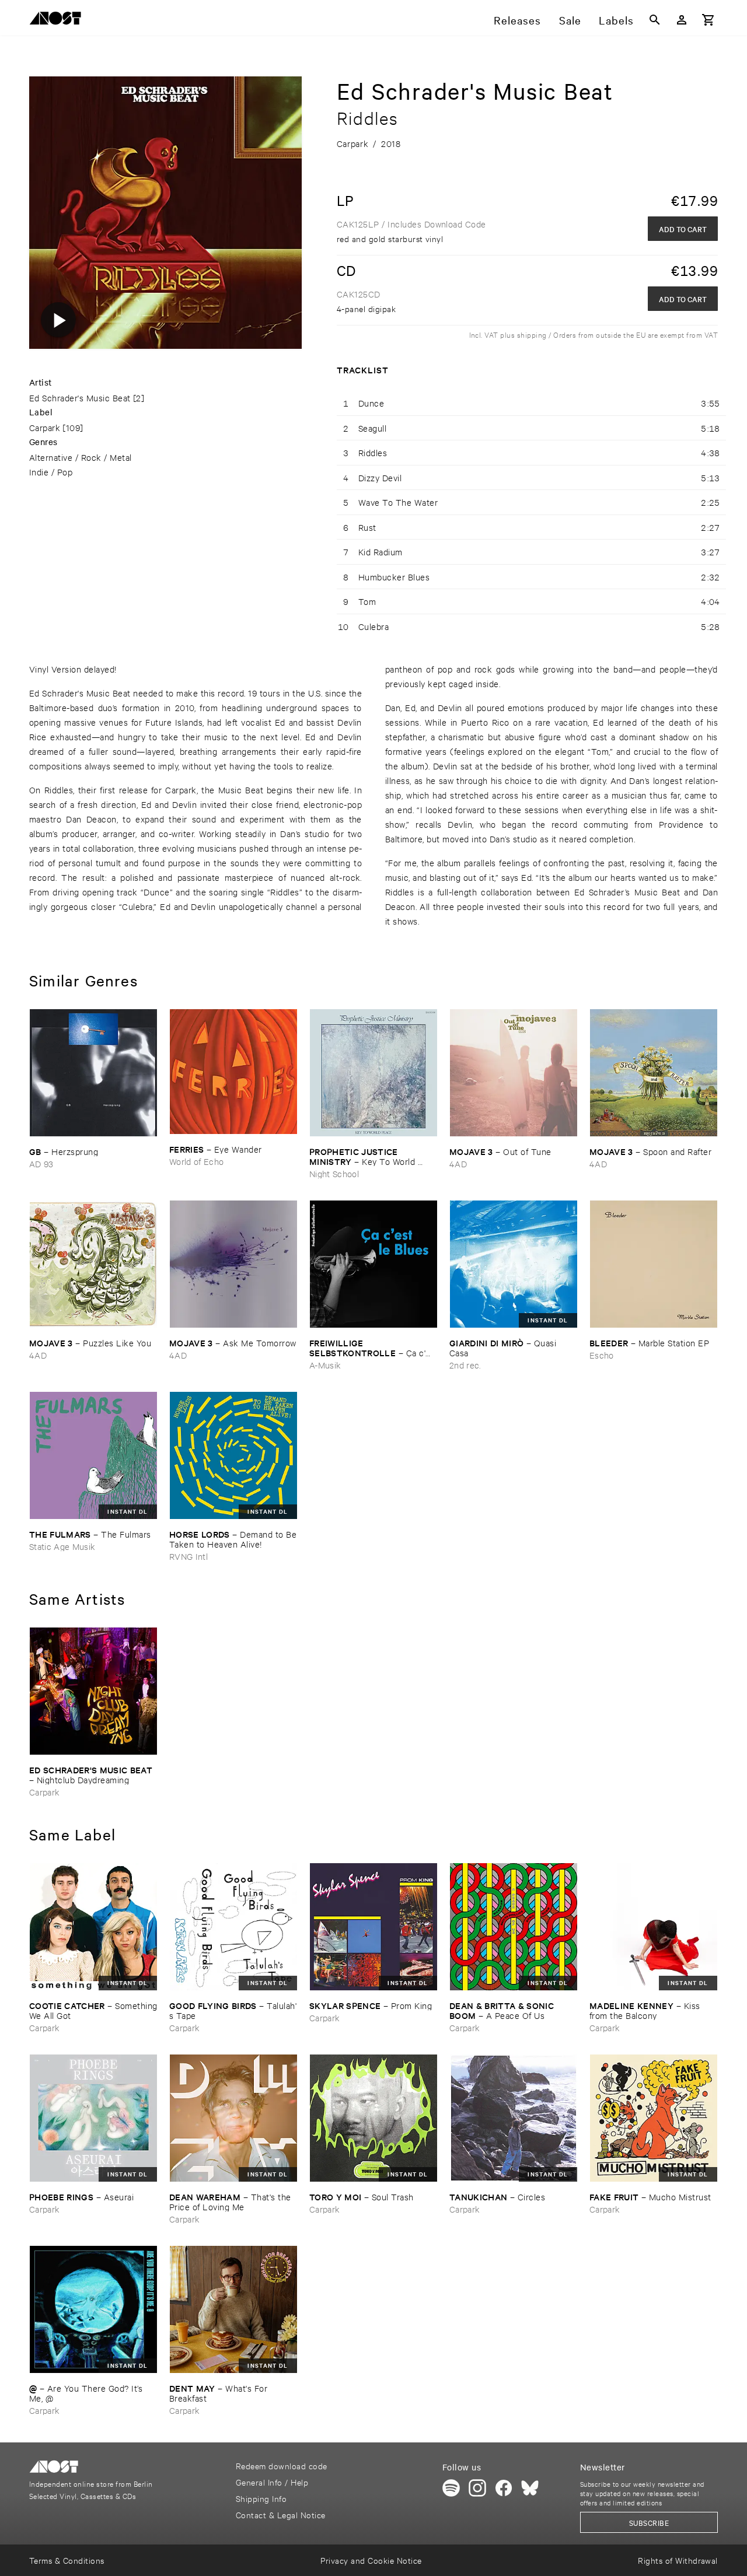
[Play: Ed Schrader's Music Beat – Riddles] (58, 320)
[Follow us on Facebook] (504, 2488)
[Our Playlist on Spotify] (451, 2488)
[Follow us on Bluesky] (530, 2488)
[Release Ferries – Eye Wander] (233, 1072)
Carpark (45, 427)
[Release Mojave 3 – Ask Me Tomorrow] (233, 1264)
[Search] (655, 20)
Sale (570, 20)
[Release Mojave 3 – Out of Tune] (514, 1073)
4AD (458, 1163)
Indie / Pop (51, 472)
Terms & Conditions (67, 2560)
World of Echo (196, 1161)
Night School (334, 1173)
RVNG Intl (189, 1556)
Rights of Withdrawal (678, 2560)
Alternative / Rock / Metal (81, 457)
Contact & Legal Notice (281, 2514)
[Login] (682, 20)
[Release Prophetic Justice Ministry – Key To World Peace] (373, 1073)
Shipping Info (261, 2498)
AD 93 (41, 1163)
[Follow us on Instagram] (477, 2488)
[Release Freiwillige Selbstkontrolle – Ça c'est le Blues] (373, 1264)
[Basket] (708, 20)
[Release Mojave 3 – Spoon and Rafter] (654, 1073)
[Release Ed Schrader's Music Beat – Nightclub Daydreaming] (93, 1691)
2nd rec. (465, 1365)
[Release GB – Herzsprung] (93, 1073)
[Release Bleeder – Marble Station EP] (654, 1264)
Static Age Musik (62, 1546)
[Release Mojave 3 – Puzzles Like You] (93, 1264)
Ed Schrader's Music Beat (80, 398)
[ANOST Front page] (58, 20)
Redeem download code (282, 2465)
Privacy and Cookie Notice (371, 2560)
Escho (602, 1355)
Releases (517, 20)
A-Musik (325, 1365)
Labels (616, 20)
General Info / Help (272, 2482)
